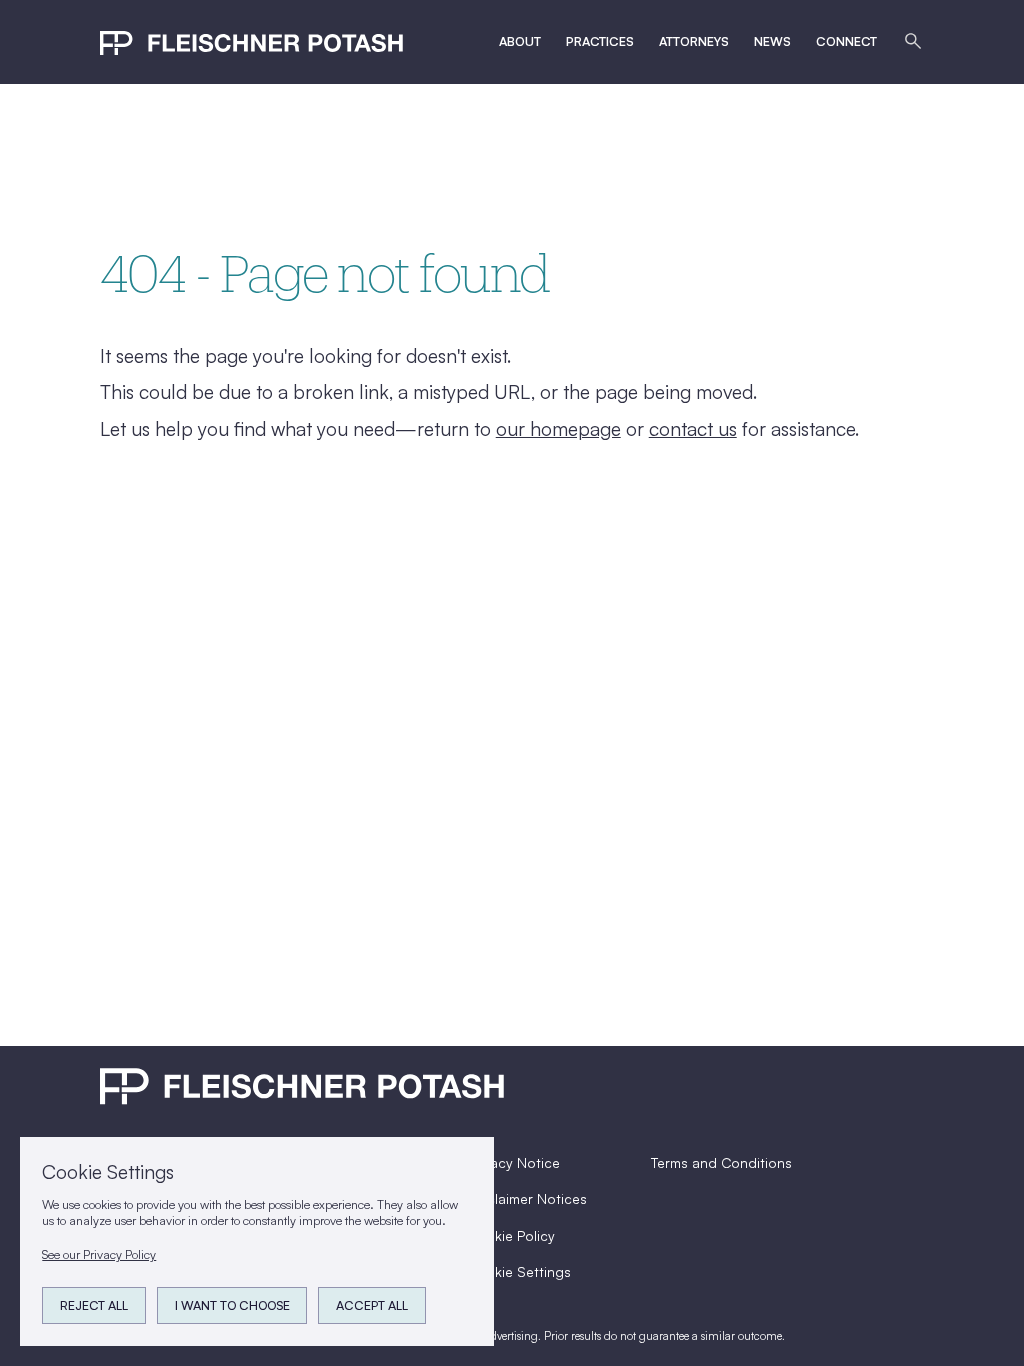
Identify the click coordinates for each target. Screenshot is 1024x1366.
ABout (520, 41)
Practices (600, 41)
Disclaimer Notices (527, 1198)
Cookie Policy (511, 1235)
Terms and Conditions (721, 1162)
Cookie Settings (519, 1271)
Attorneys (694, 41)
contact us (693, 428)
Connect (846, 41)
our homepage (558, 428)
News (772, 41)
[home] (251, 41)
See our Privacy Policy (99, 1254)
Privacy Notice (513, 1162)
